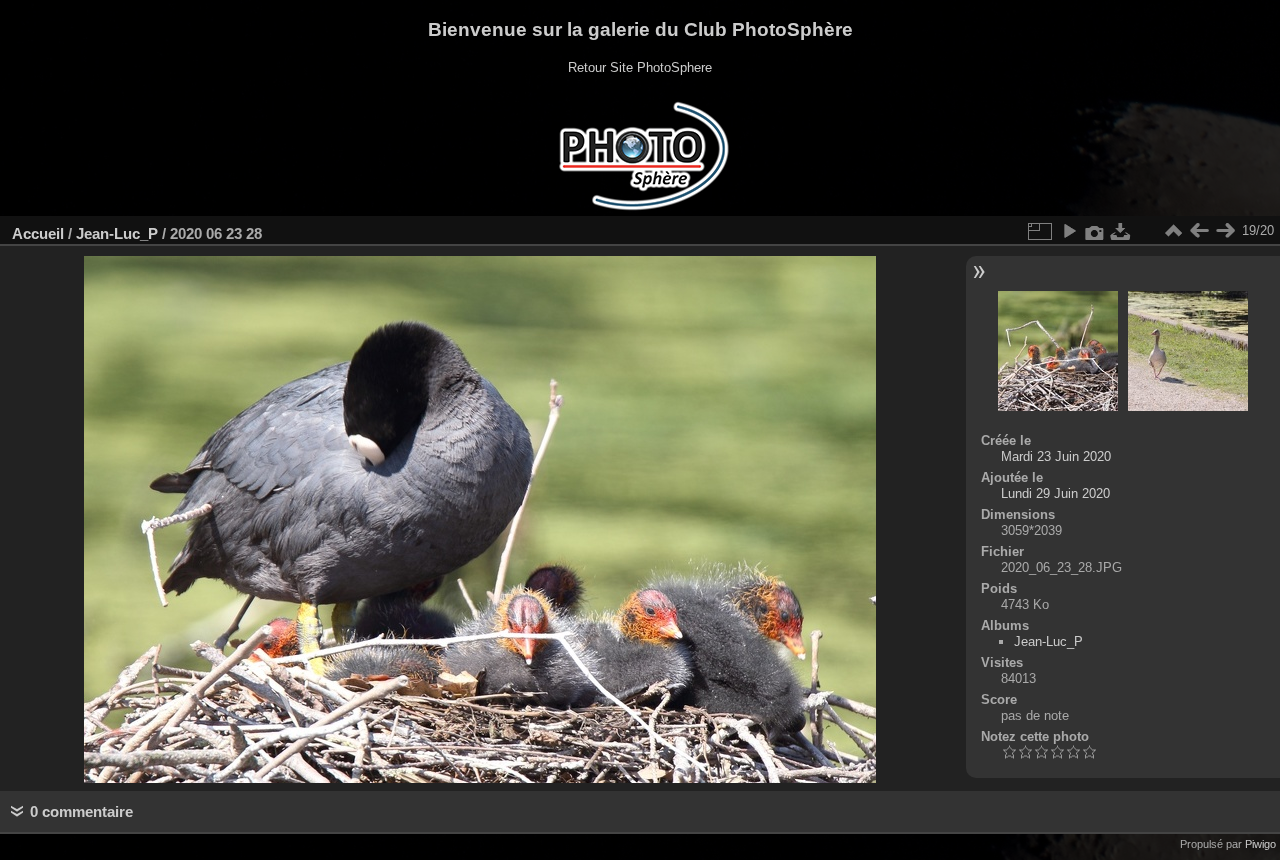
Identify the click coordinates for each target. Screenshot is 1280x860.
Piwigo (1260, 844)
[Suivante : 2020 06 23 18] (1225, 231)
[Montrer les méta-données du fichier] (1095, 231)
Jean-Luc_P (117, 233)
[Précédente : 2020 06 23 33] (1199, 231)
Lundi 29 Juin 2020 (1055, 493)
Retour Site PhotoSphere (640, 67)
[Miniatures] (1173, 231)
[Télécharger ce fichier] (1121, 231)
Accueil (38, 233)
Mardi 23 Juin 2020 (1056, 456)
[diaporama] (1069, 231)
